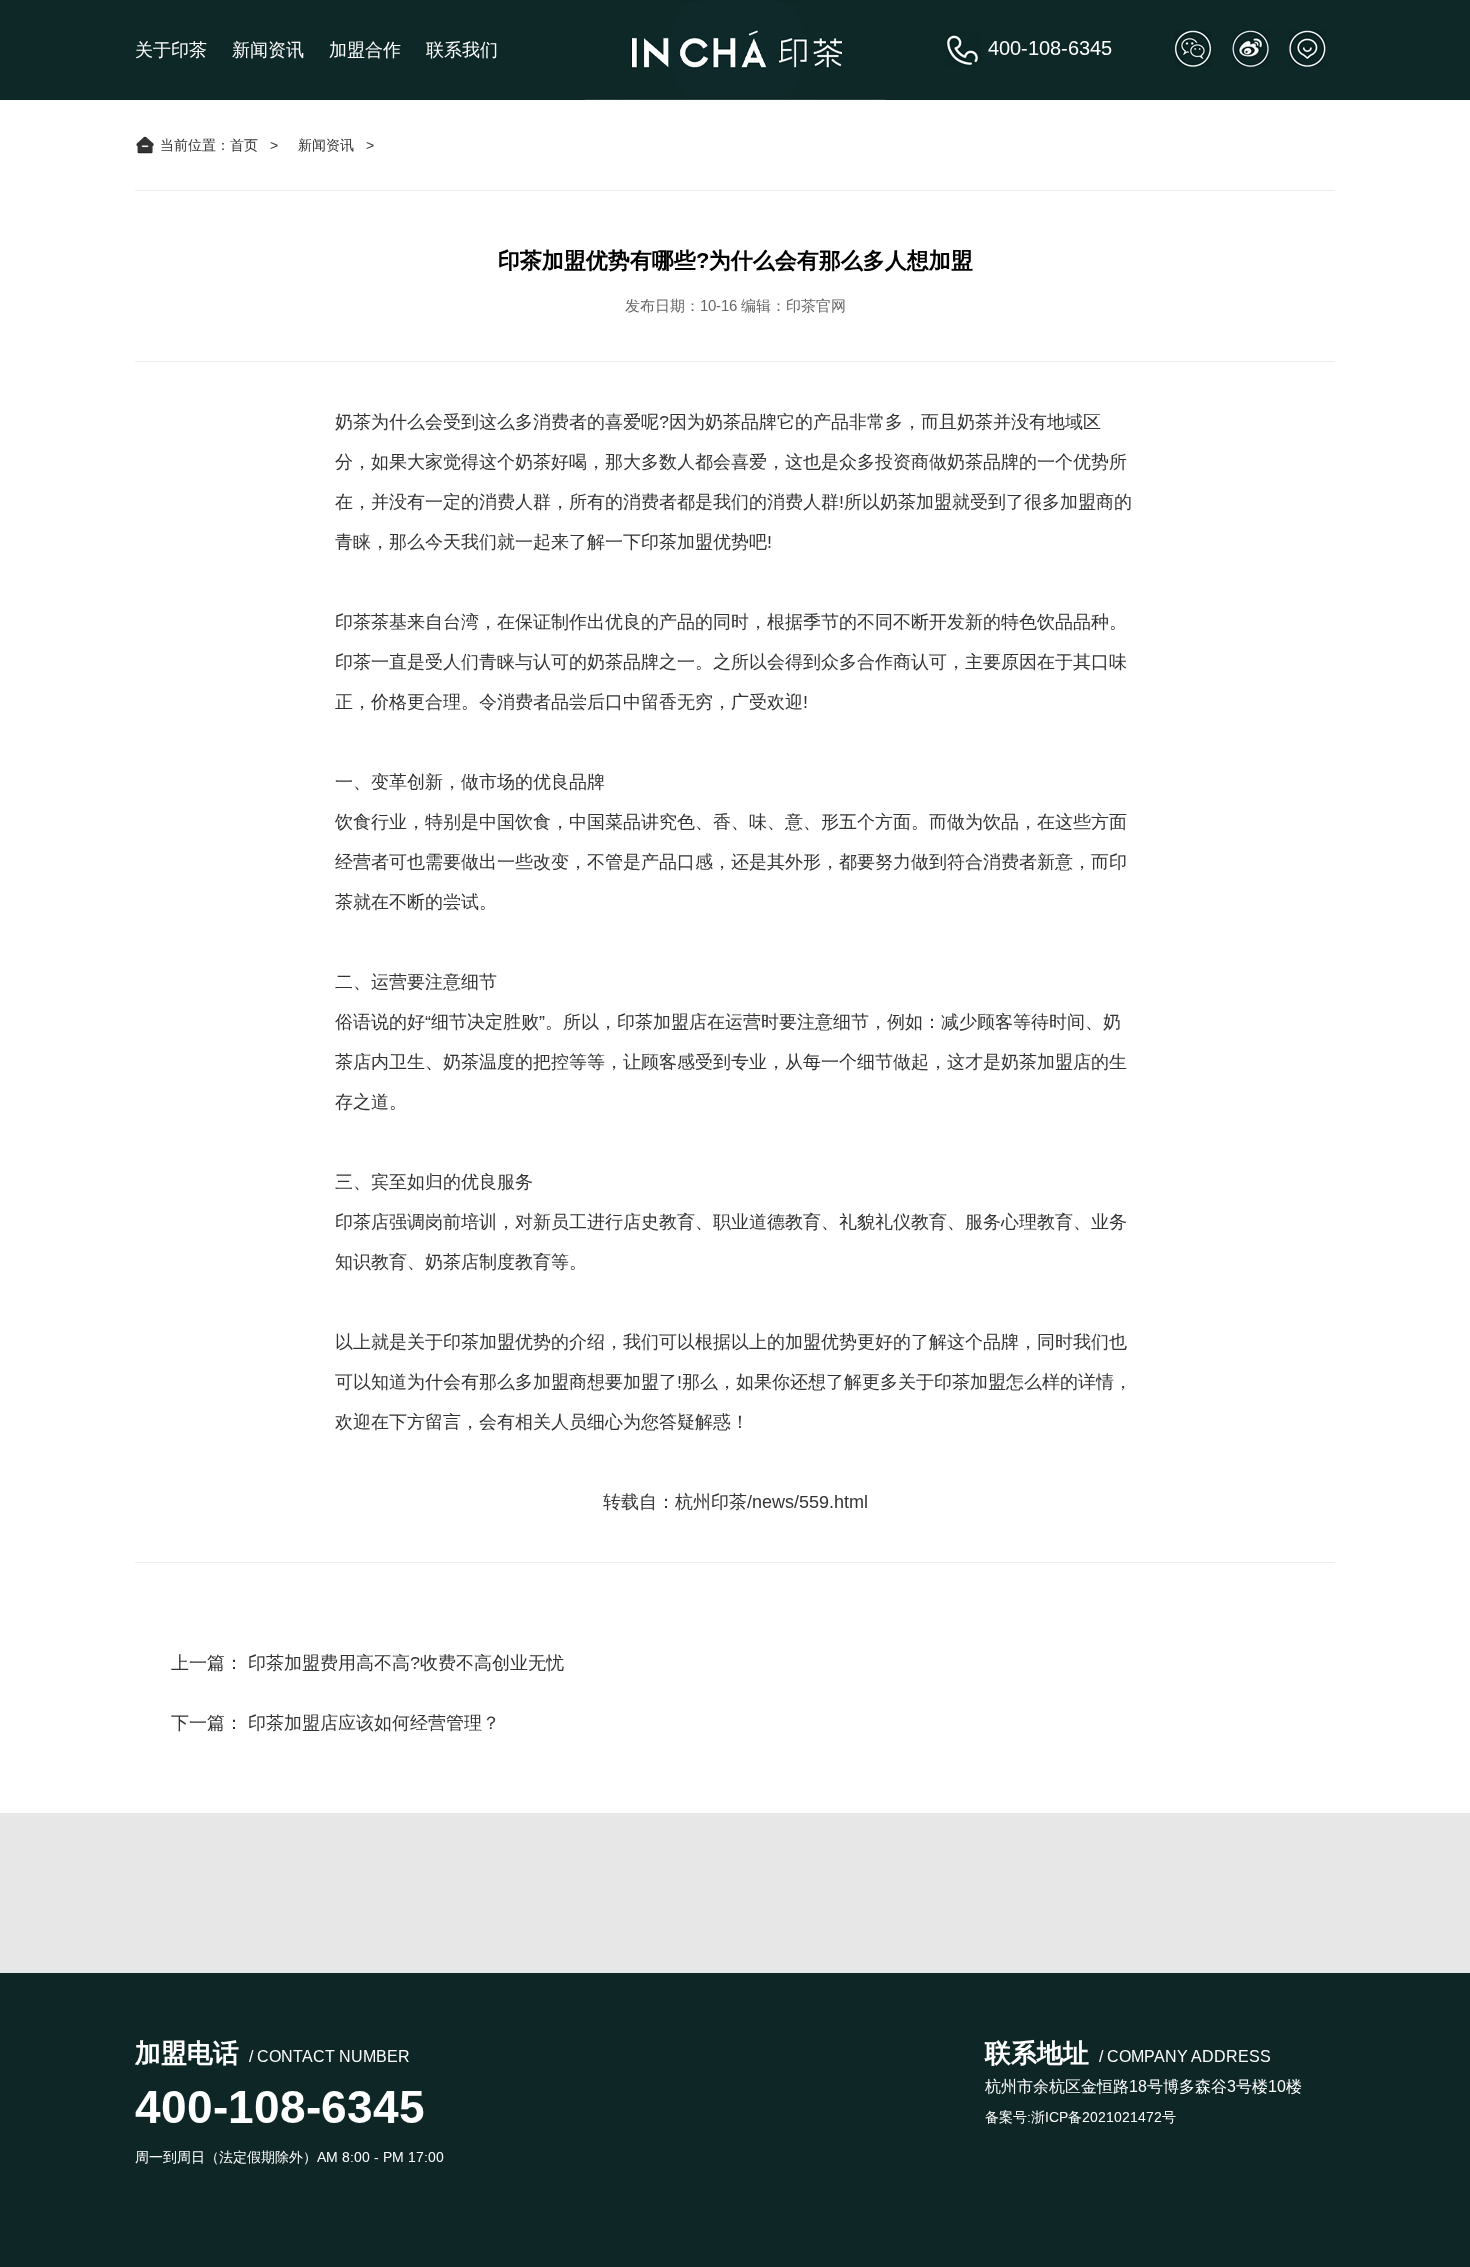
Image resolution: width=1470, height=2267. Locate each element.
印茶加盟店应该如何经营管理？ (374, 1723)
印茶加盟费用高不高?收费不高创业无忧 (406, 1663)
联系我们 (462, 50)
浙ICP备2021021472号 (1103, 2117)
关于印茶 (171, 50)
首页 (244, 145)
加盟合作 (365, 50)
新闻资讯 (268, 50)
